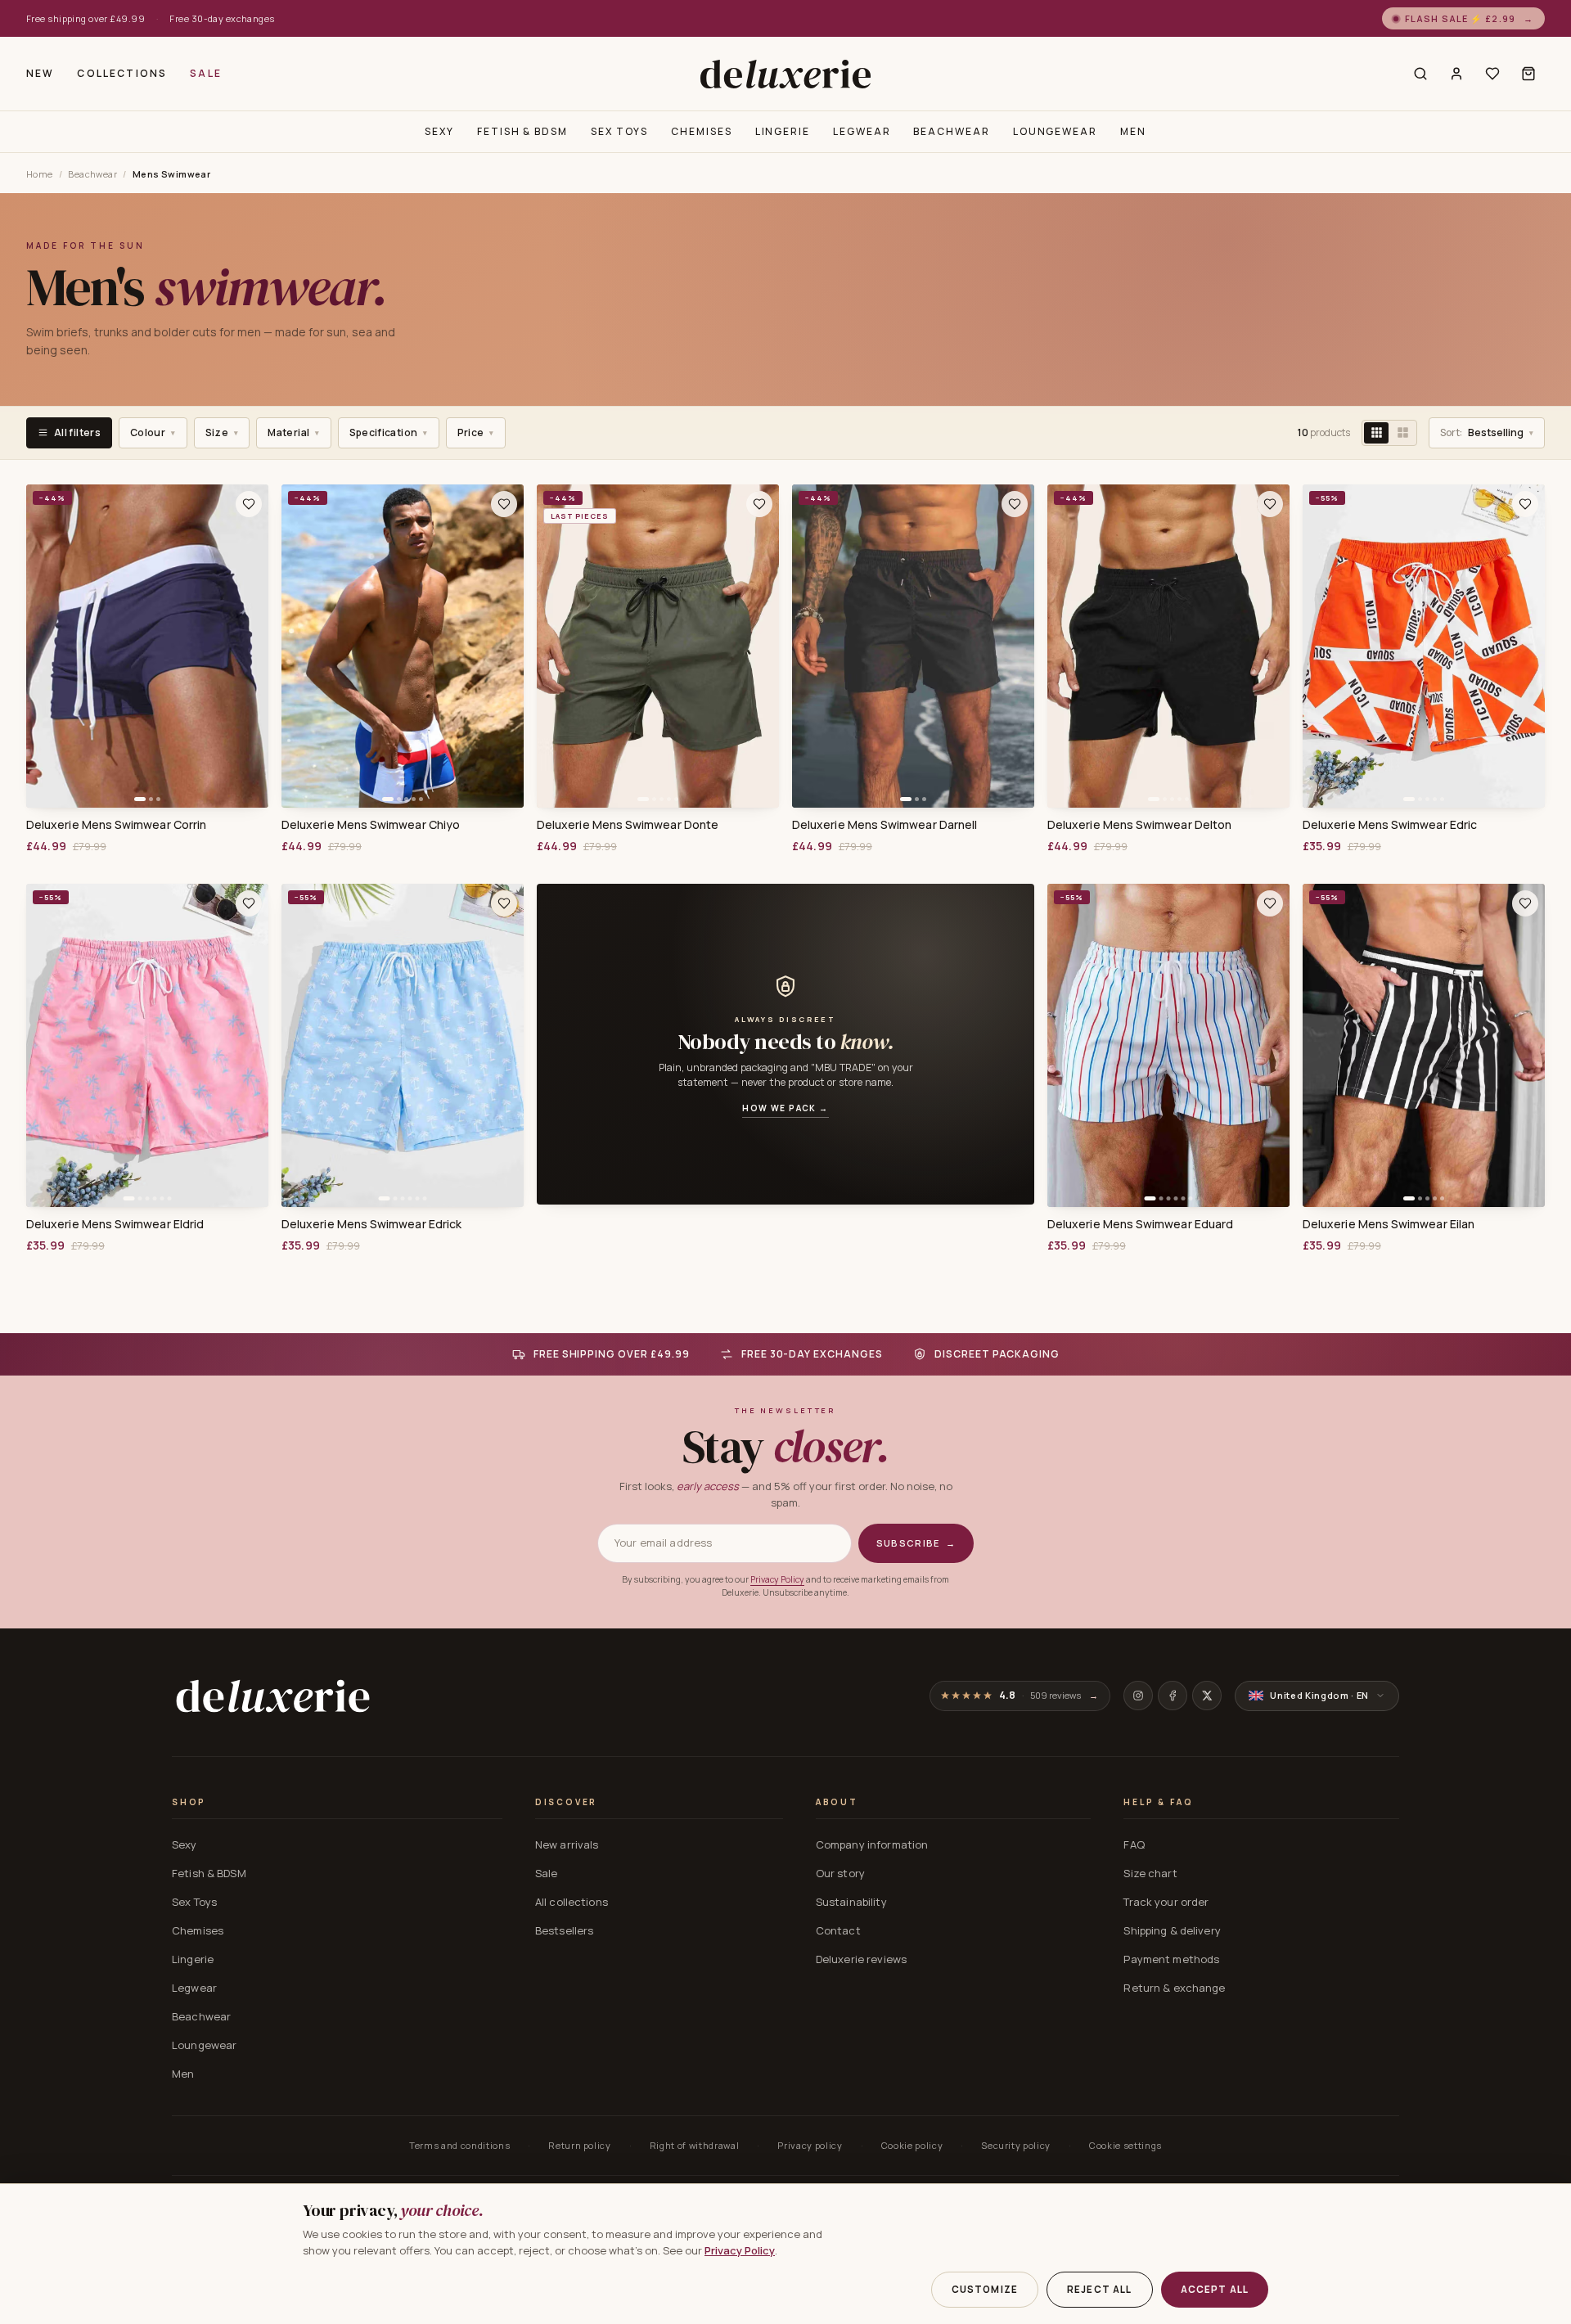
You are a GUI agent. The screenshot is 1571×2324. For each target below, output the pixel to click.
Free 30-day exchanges (222, 18)
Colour (153, 432)
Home (40, 174)
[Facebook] (1173, 1696)
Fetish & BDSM (522, 131)
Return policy (580, 2145)
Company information (872, 1844)
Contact (838, 1930)
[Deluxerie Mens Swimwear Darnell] (913, 646)
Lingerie (783, 131)
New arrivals (567, 1844)
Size (222, 432)
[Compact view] (1376, 433)
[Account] (1456, 74)
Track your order (1166, 1902)
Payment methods (1171, 1959)
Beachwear (951, 131)
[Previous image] (44, 646)
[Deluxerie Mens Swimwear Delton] (1168, 646)
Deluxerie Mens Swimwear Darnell (885, 825)
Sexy (439, 131)
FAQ (1134, 1844)
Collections (122, 73)
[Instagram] (1138, 1696)
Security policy (1016, 2145)
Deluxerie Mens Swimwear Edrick (371, 1224)
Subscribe (916, 1543)
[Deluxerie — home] (785, 74)
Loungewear (1055, 131)
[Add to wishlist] (249, 504)
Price (476, 432)
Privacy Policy (777, 1579)
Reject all (1100, 2289)
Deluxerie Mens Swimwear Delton (1139, 825)
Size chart (1150, 1873)
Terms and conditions (459, 2145)
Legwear (862, 131)
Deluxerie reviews (861, 1959)
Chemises (701, 131)
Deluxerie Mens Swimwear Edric (1390, 825)
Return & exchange (1174, 1988)
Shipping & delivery (1172, 1930)
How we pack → (785, 1108)
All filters (77, 432)
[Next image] (250, 646)
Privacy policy (810, 2145)
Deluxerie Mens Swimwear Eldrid (115, 1224)
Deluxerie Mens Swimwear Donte (628, 825)
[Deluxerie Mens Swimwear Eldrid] (147, 1045)
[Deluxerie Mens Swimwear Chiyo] (403, 646)
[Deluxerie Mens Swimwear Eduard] (1168, 1045)
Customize (985, 2289)
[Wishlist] (1492, 74)
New (40, 73)
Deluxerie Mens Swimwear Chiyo (371, 825)
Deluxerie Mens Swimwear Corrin (116, 825)
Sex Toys (619, 131)
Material (293, 432)
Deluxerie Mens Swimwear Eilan (1389, 1224)
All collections (572, 1902)
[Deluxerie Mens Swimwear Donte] (658, 646)
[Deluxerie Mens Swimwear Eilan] (1424, 1045)
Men (1133, 131)
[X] (1207, 1696)
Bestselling (1487, 432)
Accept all (1215, 2289)
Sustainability (851, 1902)
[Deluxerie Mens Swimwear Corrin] (147, 646)
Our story (840, 1873)
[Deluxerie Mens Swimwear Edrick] (403, 1045)
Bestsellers (564, 1930)
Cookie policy (912, 2145)
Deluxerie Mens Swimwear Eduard (1140, 1224)
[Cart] (1528, 74)
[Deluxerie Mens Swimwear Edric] (1424, 646)
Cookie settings (1125, 2145)
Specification (389, 432)
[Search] (1420, 74)
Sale (206, 73)
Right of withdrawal (695, 2145)
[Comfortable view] (1402, 433)
